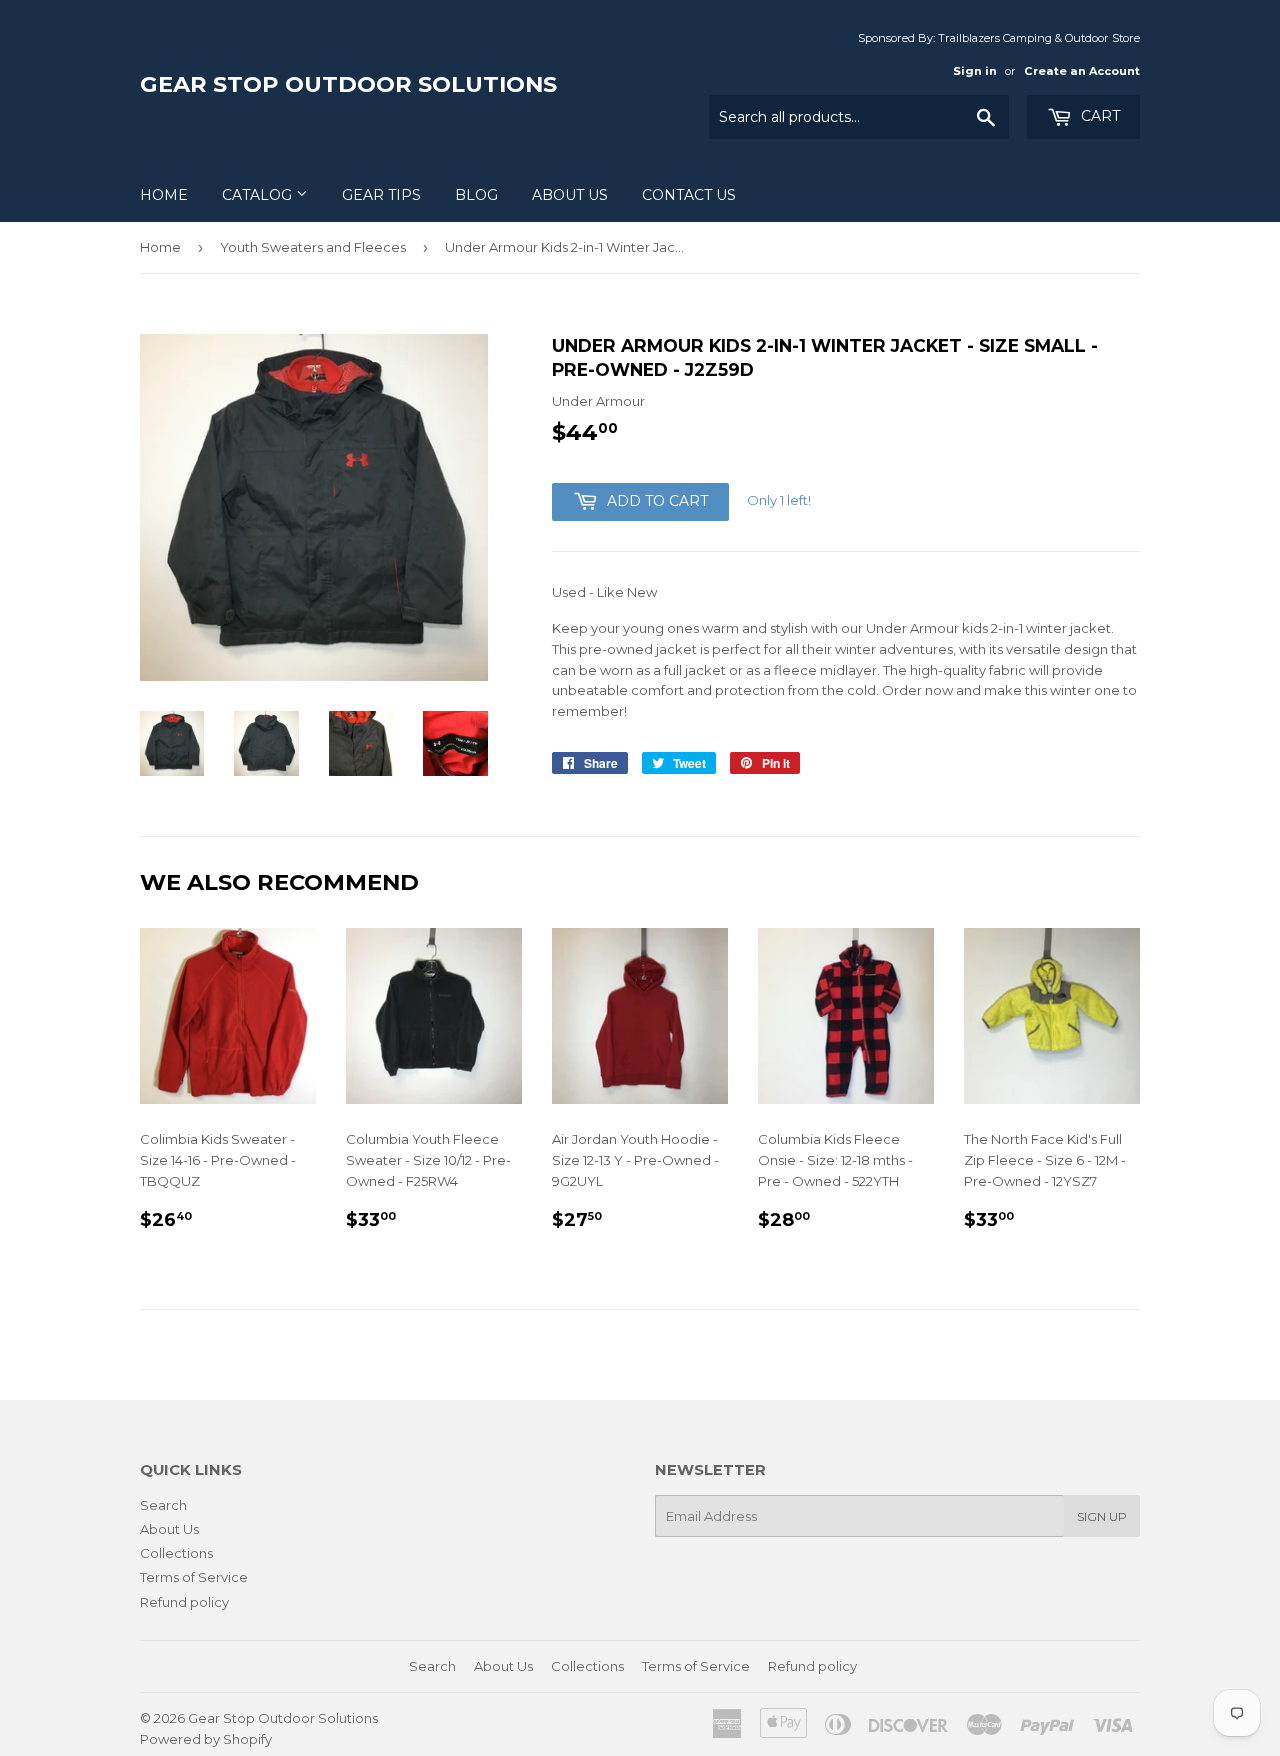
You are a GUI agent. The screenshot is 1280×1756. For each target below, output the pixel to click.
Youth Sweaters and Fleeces (313, 247)
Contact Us (689, 195)
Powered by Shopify (206, 1739)
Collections (176, 1553)
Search (163, 1505)
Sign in (975, 71)
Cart (1098, 116)
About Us (570, 195)
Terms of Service (194, 1577)
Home (164, 195)
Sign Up (1102, 1516)
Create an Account (1082, 71)
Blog (476, 195)
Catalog (259, 195)
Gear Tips (381, 195)
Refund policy (184, 1602)
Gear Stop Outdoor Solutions (348, 84)
